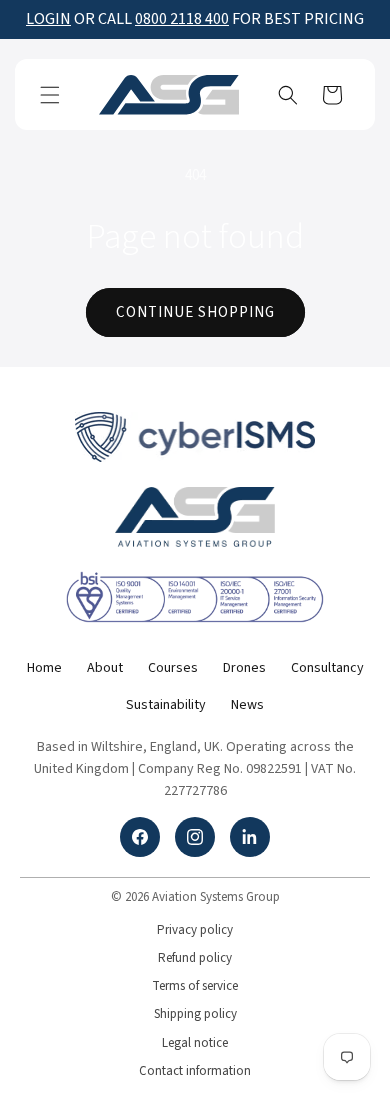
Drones (244, 668)
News (247, 705)
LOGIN (48, 19)
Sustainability (166, 705)
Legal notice (195, 1043)
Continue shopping (195, 312)
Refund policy (195, 958)
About (105, 668)
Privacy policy (195, 930)
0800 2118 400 (182, 19)
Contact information (195, 1071)
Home (44, 668)
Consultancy (327, 668)
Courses (173, 668)
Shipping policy (195, 1014)
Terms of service (195, 986)
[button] (50, 95)
